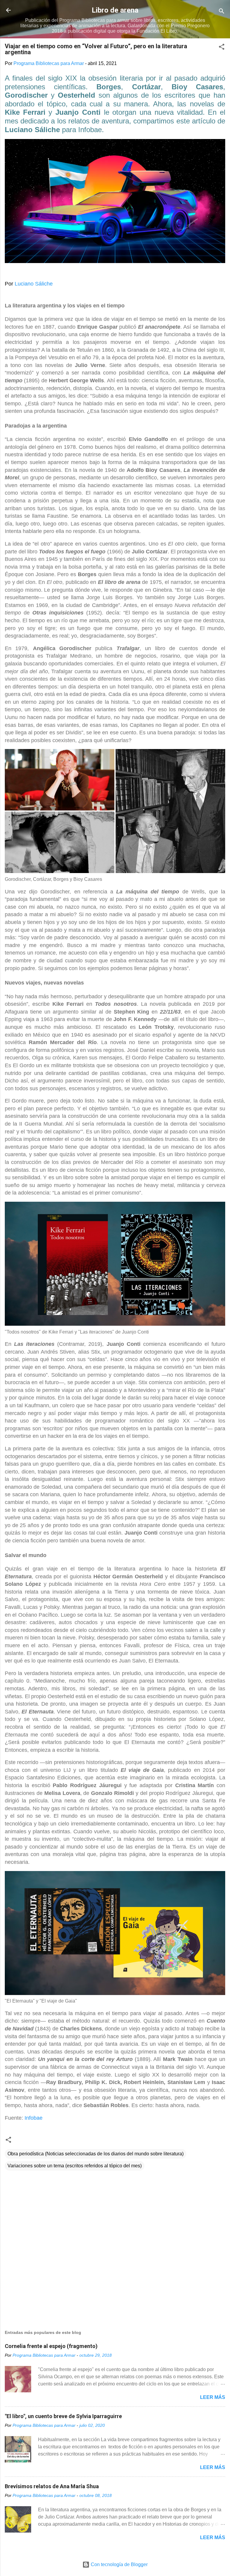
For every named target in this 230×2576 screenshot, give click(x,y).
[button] (222, 48)
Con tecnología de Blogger (119, 2564)
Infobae (34, 2118)
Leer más (213, 2397)
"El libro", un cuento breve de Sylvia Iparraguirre (63, 2416)
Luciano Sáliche (34, 284)
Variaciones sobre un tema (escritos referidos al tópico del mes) (75, 2166)
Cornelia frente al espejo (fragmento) (51, 2346)
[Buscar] (222, 12)
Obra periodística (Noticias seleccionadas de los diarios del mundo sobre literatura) (96, 2154)
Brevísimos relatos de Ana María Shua (52, 2486)
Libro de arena (115, 10)
